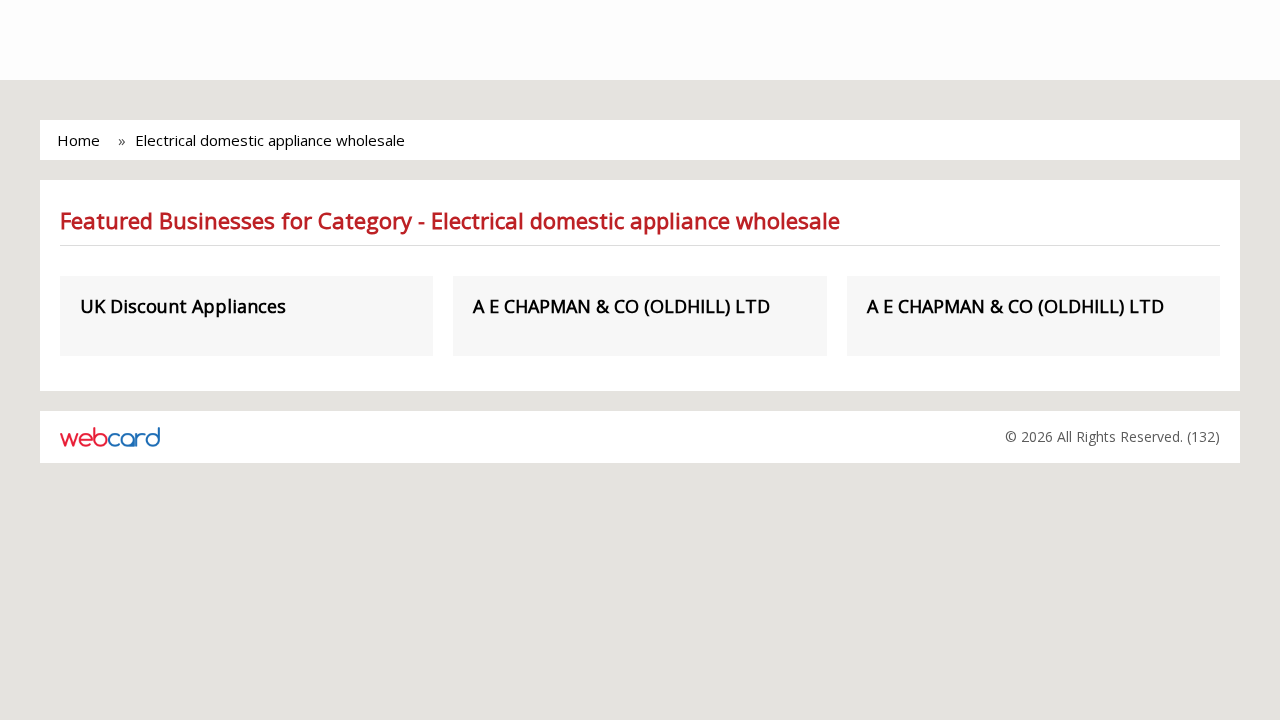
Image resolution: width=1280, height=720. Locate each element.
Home (78, 140)
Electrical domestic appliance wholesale (270, 140)
